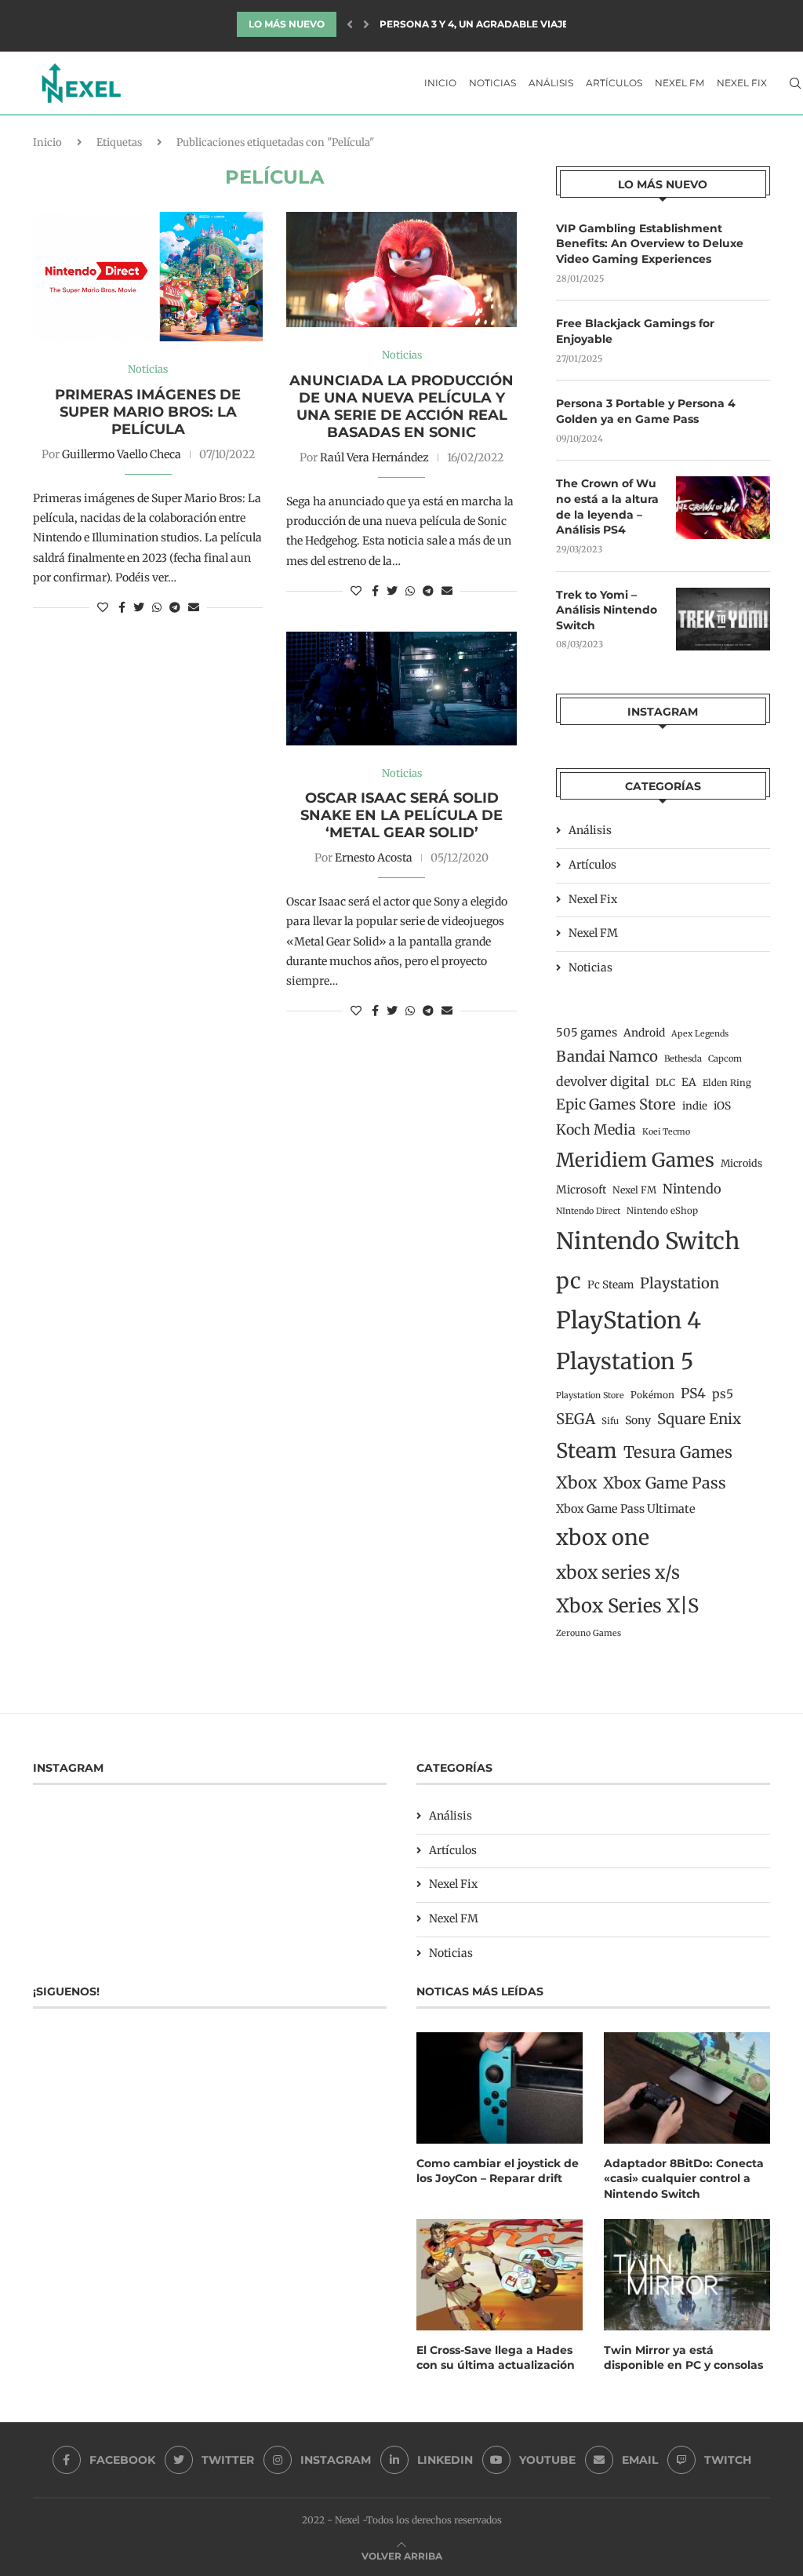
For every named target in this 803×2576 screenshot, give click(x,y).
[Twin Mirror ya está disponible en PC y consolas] (687, 2274)
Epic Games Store (616, 1104)
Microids (741, 1163)
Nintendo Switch (648, 1241)
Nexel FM (679, 83)
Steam (587, 1451)
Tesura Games (678, 1452)
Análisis (551, 83)
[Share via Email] (194, 607)
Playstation (679, 1283)
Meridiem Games (635, 1160)
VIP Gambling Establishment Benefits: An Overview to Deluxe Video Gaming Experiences (650, 244)
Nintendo (692, 1189)
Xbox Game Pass (665, 1483)
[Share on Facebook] (122, 607)
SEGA (576, 1419)
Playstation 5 (625, 1361)
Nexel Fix (742, 83)
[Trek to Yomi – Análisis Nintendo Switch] (723, 619)
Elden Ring (727, 1083)
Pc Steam (610, 1285)
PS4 (693, 1394)
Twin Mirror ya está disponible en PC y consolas (683, 2358)
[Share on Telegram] (175, 607)
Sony (638, 1420)
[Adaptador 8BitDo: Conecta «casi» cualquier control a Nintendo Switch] (687, 2088)
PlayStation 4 (629, 1320)
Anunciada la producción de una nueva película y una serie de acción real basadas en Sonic (401, 406)
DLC (665, 1082)
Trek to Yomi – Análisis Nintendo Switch (607, 610)
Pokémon (652, 1395)
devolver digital (603, 1081)
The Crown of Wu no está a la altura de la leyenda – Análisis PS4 (607, 506)
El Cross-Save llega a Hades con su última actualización (496, 2358)
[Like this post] (103, 607)
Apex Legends (700, 1034)
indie (695, 1106)
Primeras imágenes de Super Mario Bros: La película (148, 412)
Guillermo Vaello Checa (122, 454)
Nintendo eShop (662, 1211)
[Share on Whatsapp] (157, 607)
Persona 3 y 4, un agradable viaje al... (485, 18)
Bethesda (683, 1058)
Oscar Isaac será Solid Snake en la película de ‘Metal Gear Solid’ (401, 815)
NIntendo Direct (588, 1211)
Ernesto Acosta (374, 858)
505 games (587, 1033)
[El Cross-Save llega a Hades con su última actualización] (500, 2274)
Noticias (492, 83)
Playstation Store (590, 1395)
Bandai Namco (607, 1057)
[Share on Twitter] (139, 607)
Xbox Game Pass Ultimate (626, 1509)
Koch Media (596, 1130)
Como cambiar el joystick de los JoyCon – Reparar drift (498, 2171)
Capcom (725, 1058)
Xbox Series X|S (627, 1606)
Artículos (614, 83)
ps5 (723, 1394)
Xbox (576, 1483)
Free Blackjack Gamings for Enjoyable (635, 331)
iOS (722, 1106)
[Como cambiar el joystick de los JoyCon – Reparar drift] (500, 2088)
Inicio (440, 83)
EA (689, 1082)
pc (569, 1281)
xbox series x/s (618, 1572)
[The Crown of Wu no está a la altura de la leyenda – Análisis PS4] (723, 508)
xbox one (603, 1538)
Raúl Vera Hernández (374, 457)
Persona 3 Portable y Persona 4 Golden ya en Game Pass (646, 411)
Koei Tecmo (666, 1132)
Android (644, 1033)
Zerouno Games (589, 1633)
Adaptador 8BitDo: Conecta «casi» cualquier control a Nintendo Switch (684, 2179)
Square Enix (699, 1419)
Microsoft (581, 1190)
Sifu (610, 1421)
